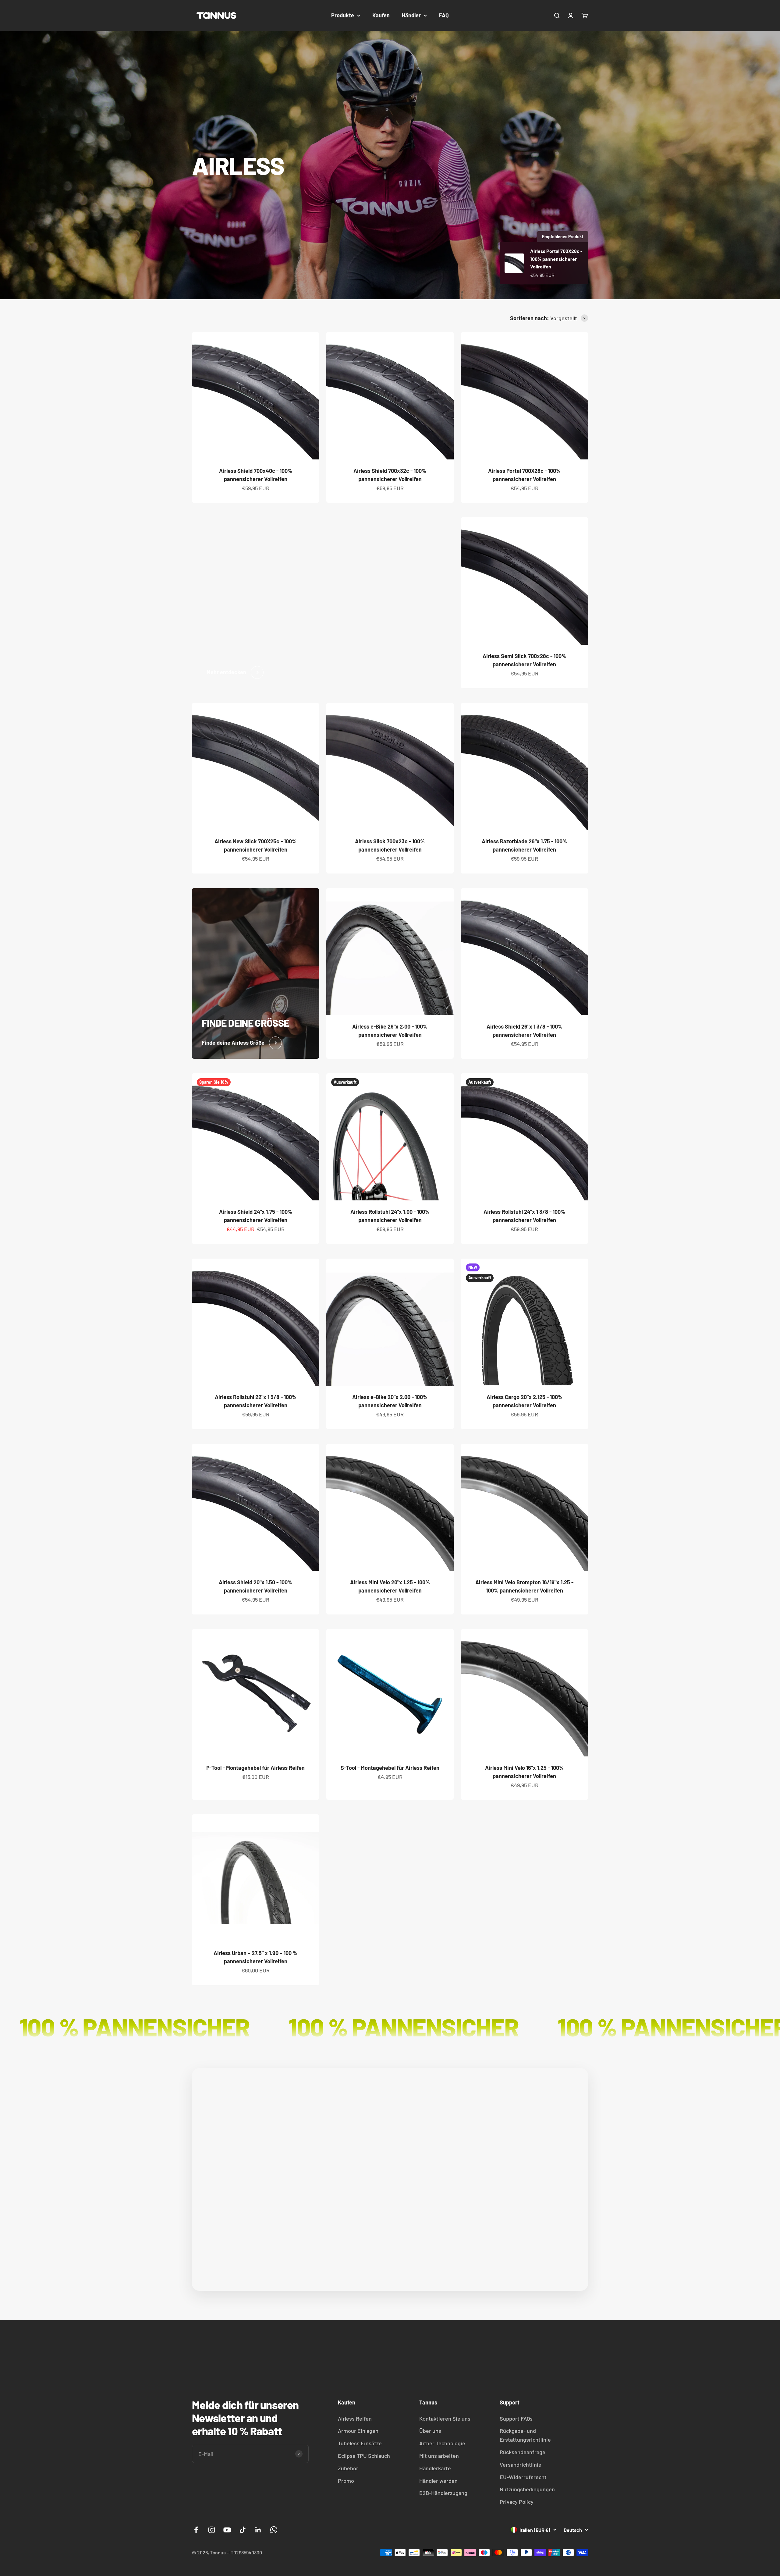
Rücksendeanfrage (523, 2452)
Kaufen (381, 15)
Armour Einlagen (358, 2431)
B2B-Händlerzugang (443, 2493)
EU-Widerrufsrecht (523, 2477)
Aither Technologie (442, 2443)
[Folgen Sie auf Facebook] (196, 2530)
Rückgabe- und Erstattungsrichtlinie (525, 2435)
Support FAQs (516, 2418)
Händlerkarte (435, 2468)
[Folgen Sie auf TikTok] (243, 2530)
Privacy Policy (517, 2502)
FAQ (444, 15)
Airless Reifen (355, 2418)
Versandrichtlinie (521, 2464)
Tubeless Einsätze (360, 2443)
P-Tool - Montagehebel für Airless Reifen (255, 1768)
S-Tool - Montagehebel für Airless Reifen (390, 1768)
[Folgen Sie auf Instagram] (212, 2530)
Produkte (343, 15)
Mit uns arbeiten (439, 2456)
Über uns (430, 2431)
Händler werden (438, 2481)
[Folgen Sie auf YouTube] (227, 2530)
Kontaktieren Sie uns (445, 2418)
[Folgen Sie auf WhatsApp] (274, 2530)
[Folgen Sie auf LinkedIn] (258, 2530)
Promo (346, 2481)
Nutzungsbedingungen (527, 2489)
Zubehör (348, 2468)
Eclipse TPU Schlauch (364, 2456)
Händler (411, 15)
